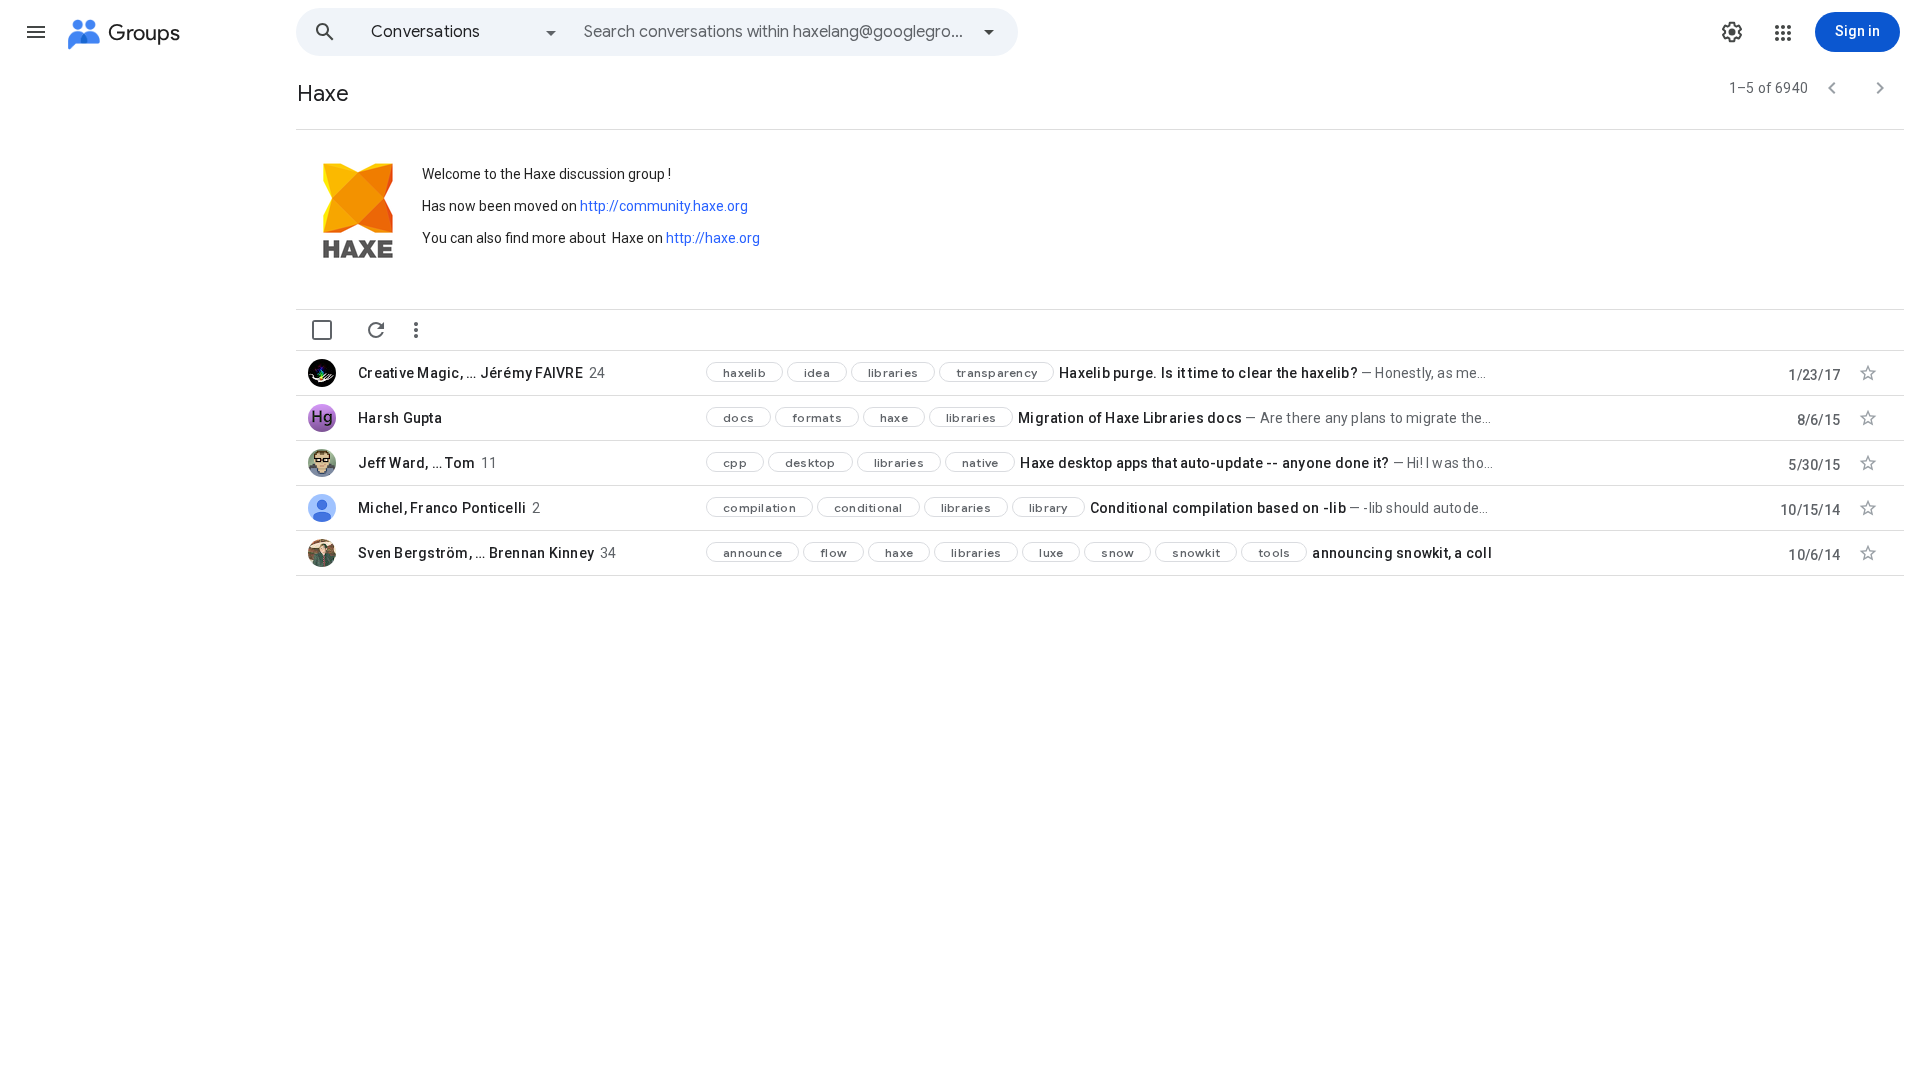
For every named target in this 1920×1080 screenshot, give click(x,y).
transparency (996, 372)
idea (817, 372)
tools (1274, 552)
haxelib (744, 372)
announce (752, 552)
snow (1117, 552)
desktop (810, 462)
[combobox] (776, 32)
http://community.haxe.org (664, 206)
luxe (1051, 552)
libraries (893, 372)
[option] (465, 32)
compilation (759, 507)
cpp (735, 462)
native (980, 462)
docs (738, 417)
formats (817, 417)
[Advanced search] (989, 32)
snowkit (1196, 552)
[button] (36, 32)
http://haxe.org (713, 238)
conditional (868, 507)
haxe (894, 417)
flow (833, 552)
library (1048, 507)
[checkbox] (322, 330)
